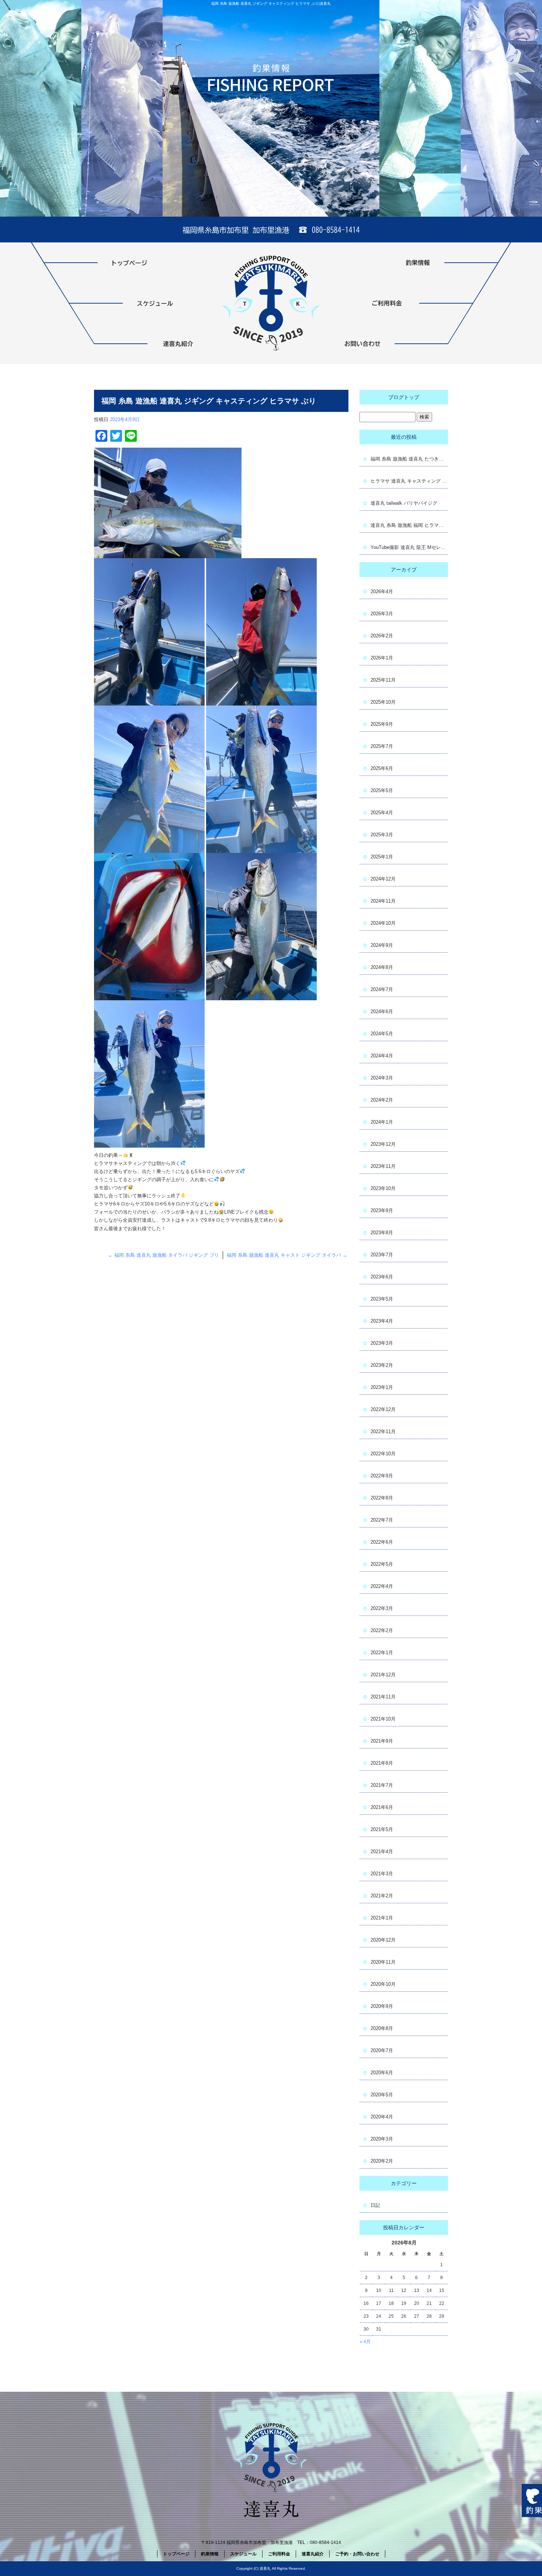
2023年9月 (382, 1210)
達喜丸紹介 (155, 344)
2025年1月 (382, 857)
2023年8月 (382, 1233)
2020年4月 (382, 2117)
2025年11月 (383, 680)
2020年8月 (382, 2028)
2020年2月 (382, 2161)
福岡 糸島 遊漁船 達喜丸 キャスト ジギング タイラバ (287, 1255)
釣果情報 (387, 263)
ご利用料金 (387, 303)
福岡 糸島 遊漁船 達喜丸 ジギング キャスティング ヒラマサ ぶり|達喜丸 (271, 3)
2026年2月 (382, 636)
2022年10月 (383, 1454)
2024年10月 (383, 923)
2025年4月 (382, 813)
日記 (375, 2205)
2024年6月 (382, 1011)
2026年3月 (382, 614)
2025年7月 (382, 746)
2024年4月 (382, 1056)
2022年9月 (382, 1476)
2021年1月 (382, 1918)
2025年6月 (382, 768)
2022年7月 (382, 1520)
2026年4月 (382, 591)
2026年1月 (382, 658)
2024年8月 (382, 967)
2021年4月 (382, 1851)
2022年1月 (382, 1653)
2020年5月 (382, 2095)
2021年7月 (382, 1785)
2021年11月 (383, 1697)
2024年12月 (383, 879)
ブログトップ (404, 397)
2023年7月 (382, 1255)
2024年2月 (382, 1100)
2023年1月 (382, 1387)
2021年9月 (382, 1741)
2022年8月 (382, 1498)
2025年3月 (382, 835)
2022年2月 (382, 1630)
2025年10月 (383, 702)
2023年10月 (383, 1188)
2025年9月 (382, 724)
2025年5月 (382, 790)
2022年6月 (382, 1542)
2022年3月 (382, 1608)
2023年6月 (382, 1277)
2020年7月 (382, 2050)
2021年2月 (382, 1896)
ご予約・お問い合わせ (387, 344)
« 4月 (365, 2342)
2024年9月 (382, 945)
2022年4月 (382, 1586)
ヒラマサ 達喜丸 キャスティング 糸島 (409, 481)
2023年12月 (383, 1144)
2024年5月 (382, 1034)
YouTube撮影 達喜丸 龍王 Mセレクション (409, 547)
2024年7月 (382, 989)
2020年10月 (383, 1984)
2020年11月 (383, 1962)
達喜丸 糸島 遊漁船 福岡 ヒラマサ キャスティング (409, 525)
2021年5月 (382, 1829)
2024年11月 (383, 901)
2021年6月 (382, 1807)
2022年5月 (382, 1564)
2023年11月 (383, 1166)
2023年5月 (382, 1299)
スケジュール (155, 303)
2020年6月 (382, 2073)
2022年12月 (383, 1409)
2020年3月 (382, 2139)
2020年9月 (382, 2006)
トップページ (155, 263)
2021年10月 (383, 1719)
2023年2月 (382, 1365)
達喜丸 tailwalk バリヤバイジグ (404, 503)
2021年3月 (382, 1874)
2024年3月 (382, 1078)
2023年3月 (382, 1343)
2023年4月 (382, 1321)
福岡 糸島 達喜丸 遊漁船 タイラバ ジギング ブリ (164, 1255)
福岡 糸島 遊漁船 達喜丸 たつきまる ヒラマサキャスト (409, 459)
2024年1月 (382, 1122)
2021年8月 (382, 1763)
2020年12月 (383, 1940)
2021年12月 (383, 1675)
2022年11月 (383, 1431)
